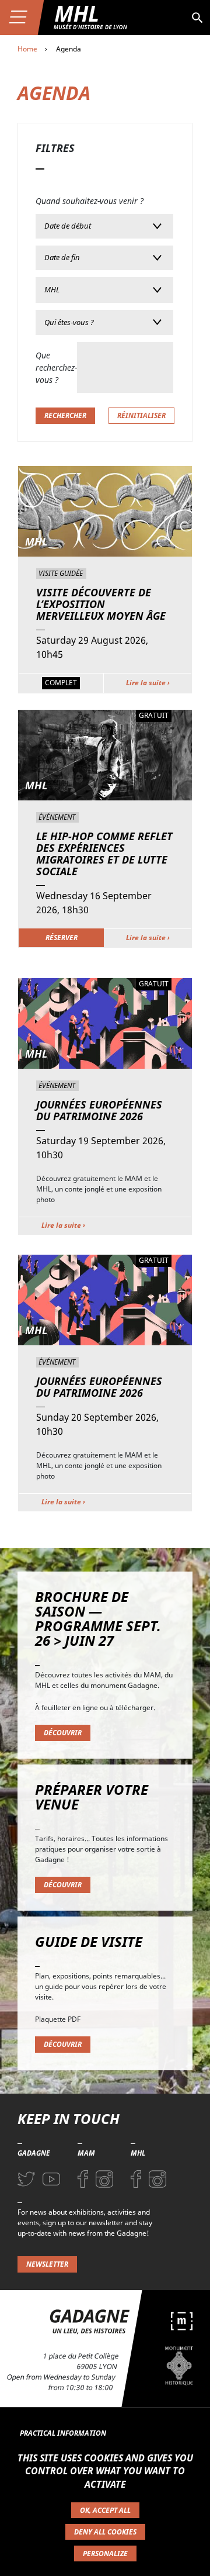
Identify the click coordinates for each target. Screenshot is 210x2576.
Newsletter (47, 2264)
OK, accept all (105, 2510)
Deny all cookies (105, 2532)
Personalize (105, 2553)
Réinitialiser (141, 415)
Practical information (63, 2433)
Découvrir (63, 1733)
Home (27, 49)
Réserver (62, 937)
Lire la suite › (148, 683)
